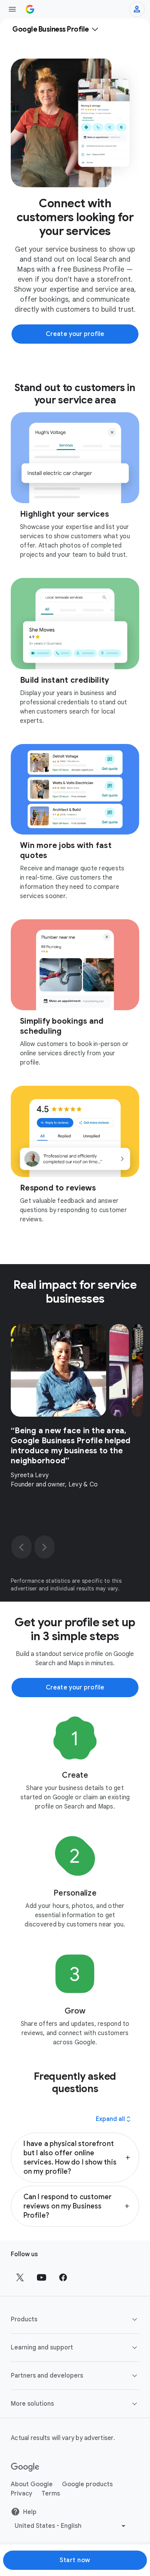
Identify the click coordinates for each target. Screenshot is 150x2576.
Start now (75, 2560)
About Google (32, 2484)
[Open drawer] (12, 9)
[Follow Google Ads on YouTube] (42, 2277)
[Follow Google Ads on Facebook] (63, 2277)
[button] (75, 2158)
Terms (51, 2494)
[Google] (25, 2467)
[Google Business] (30, 9)
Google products (87, 2484)
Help (30, 2512)
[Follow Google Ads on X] (20, 2277)
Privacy (22, 2494)
